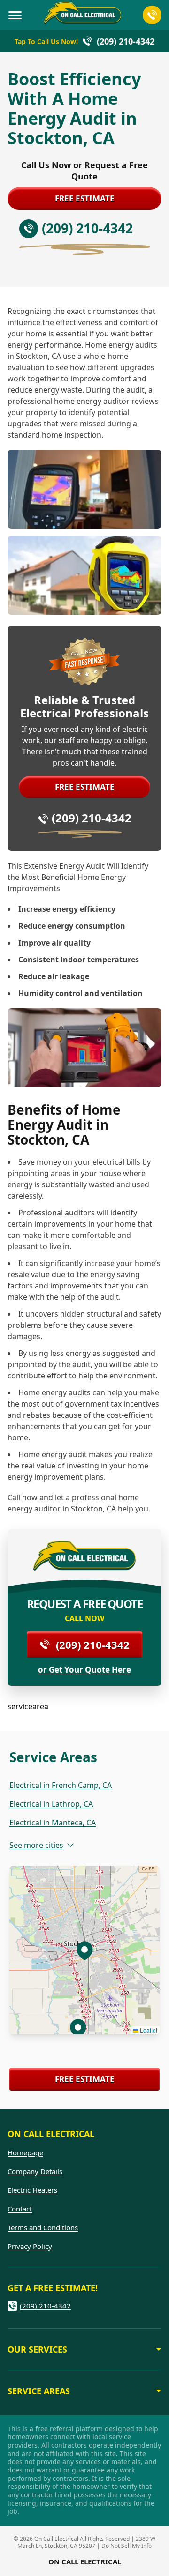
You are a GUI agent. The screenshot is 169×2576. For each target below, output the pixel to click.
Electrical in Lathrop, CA (51, 1804)
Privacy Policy (30, 2246)
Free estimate (85, 198)
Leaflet (148, 2030)
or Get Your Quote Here (84, 1670)
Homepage (25, 2152)
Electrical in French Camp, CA (61, 1785)
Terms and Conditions (43, 2227)
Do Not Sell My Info (127, 2546)
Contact (20, 2209)
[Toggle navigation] (15, 15)
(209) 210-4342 (92, 818)
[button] (78, 2028)
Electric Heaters (32, 2190)
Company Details (35, 2171)
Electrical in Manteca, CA (53, 1823)
